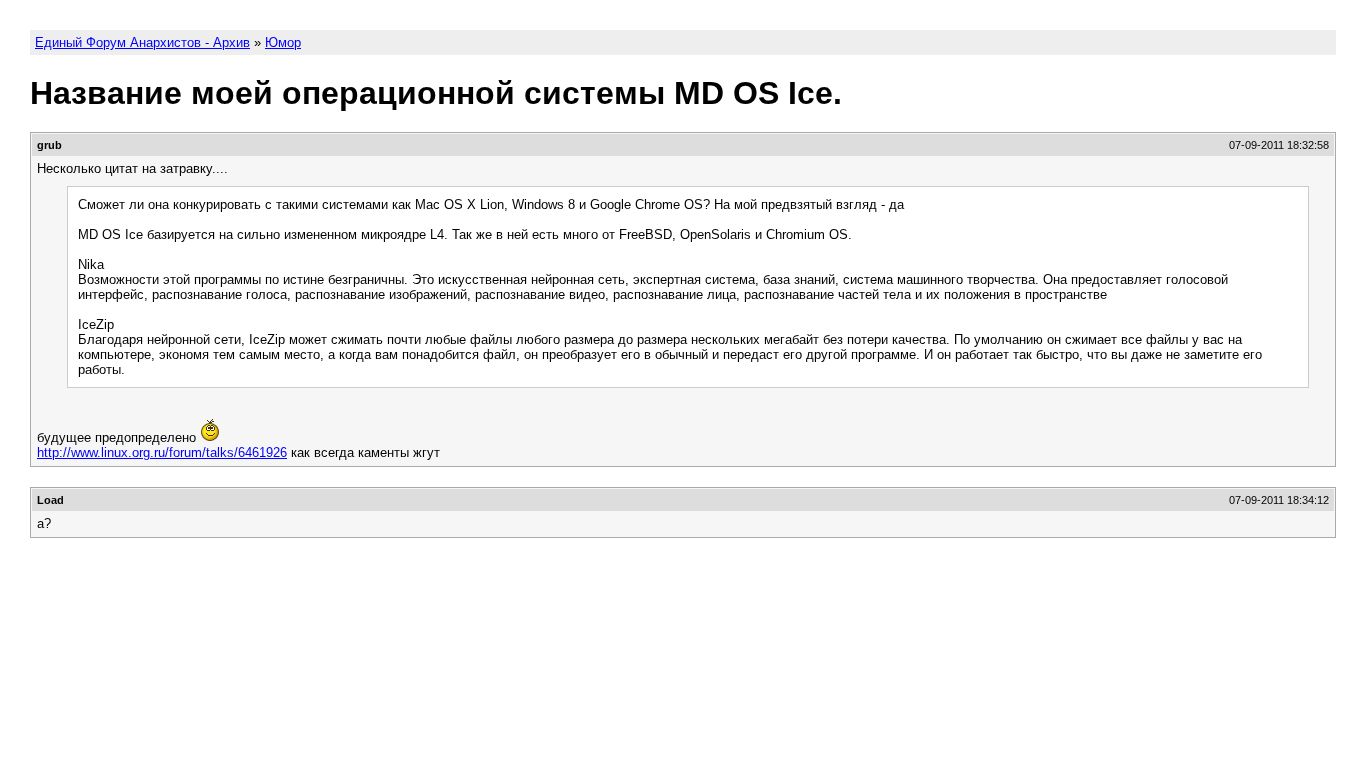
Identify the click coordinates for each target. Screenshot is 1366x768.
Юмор (283, 42)
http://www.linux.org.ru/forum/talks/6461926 (162, 452)
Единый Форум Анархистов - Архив (142, 42)
